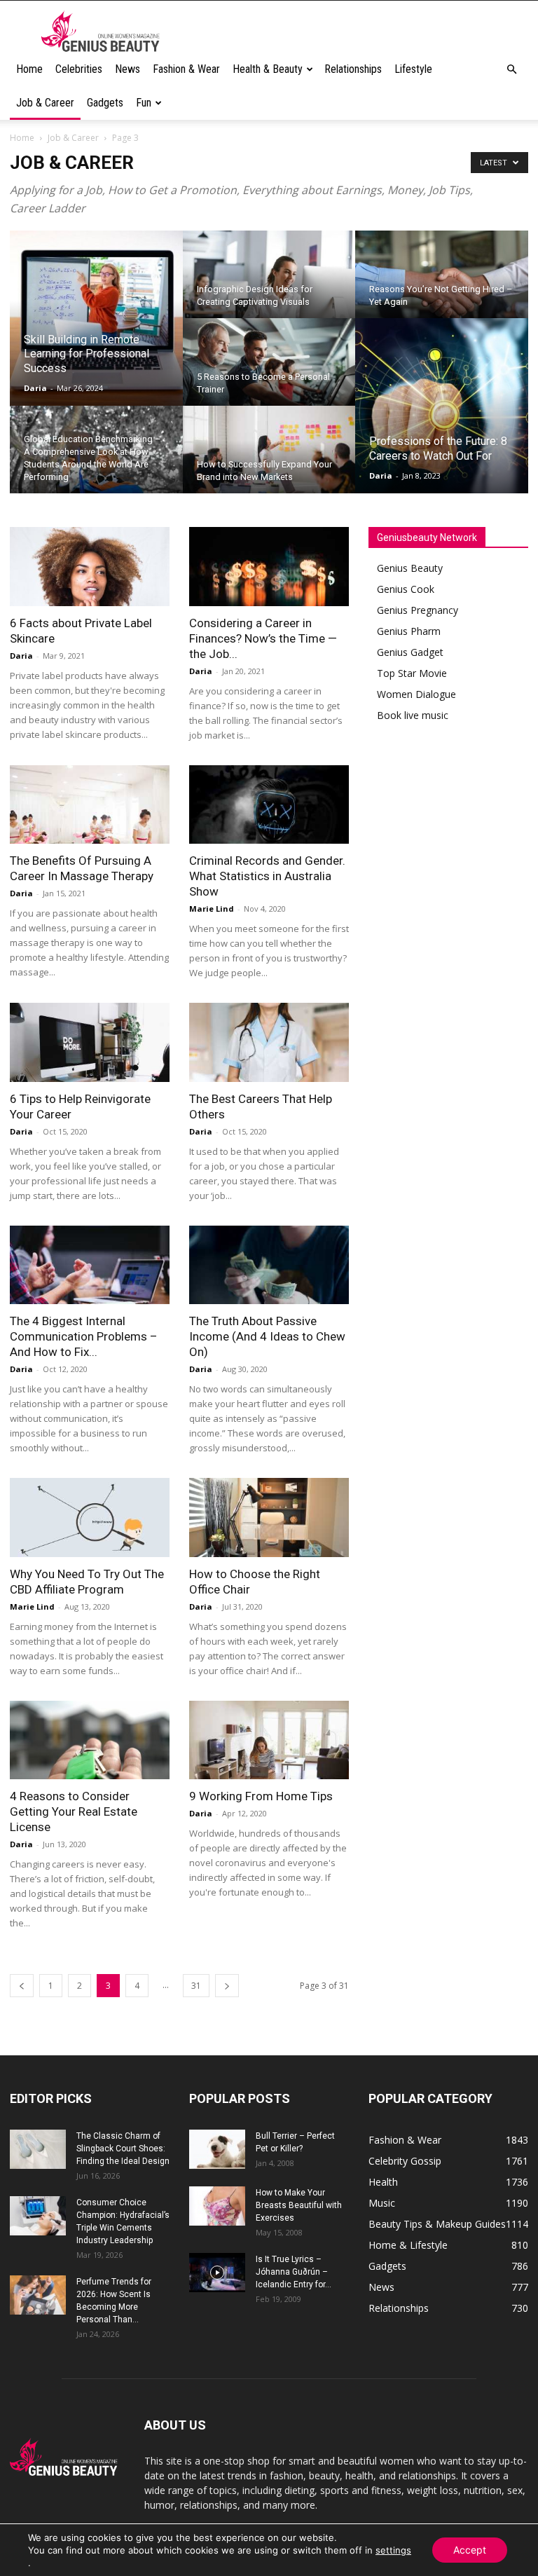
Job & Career (45, 103)
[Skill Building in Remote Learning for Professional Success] (96, 319)
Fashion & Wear (186, 69)
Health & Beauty (268, 69)
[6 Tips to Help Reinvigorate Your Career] (90, 1042)
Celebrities (79, 69)
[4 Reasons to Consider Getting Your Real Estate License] (90, 1740)
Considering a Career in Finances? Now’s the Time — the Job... (263, 638)
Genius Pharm (409, 631)
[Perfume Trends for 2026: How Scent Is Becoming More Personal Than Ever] (38, 2295)
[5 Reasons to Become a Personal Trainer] (269, 371)
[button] (511, 70)
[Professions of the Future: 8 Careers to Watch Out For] (442, 406)
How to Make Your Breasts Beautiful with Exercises (299, 2205)
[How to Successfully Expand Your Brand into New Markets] (269, 459)
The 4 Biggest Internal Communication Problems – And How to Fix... (84, 1336)
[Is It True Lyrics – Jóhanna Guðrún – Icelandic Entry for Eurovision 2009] (217, 2273)
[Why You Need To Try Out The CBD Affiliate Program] (90, 1517)
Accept (470, 2550)
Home (29, 69)
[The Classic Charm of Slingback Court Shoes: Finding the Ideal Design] (38, 2149)
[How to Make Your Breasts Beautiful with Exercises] (217, 2206)
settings (393, 2550)
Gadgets (105, 103)
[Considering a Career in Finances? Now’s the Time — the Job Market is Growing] (269, 567)
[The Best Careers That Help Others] (269, 1042)
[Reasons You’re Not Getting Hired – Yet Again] (442, 284)
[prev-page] (22, 1986)
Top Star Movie (412, 673)
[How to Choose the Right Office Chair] (269, 1517)
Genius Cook (406, 589)
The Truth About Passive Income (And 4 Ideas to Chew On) (267, 1336)
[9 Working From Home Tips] (269, 1740)
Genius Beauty (410, 568)
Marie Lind (212, 909)
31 (196, 1986)
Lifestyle (413, 69)
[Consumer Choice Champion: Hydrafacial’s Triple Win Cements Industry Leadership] (38, 2216)
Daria (35, 388)
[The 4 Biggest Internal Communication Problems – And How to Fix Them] (90, 1265)
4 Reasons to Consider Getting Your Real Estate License (74, 1811)
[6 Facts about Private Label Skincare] (90, 567)
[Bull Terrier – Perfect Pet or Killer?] (217, 2149)
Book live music (413, 715)
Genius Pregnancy (418, 610)
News (127, 69)
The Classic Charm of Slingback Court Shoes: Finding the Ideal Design (123, 2149)
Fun (144, 103)
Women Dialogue (416, 694)
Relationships (353, 69)
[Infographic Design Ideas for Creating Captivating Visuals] (269, 284)
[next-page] (227, 1986)
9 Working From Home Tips (261, 1796)
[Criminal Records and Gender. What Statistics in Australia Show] (269, 805)
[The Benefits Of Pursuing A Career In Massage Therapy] (90, 805)
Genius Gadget (410, 652)
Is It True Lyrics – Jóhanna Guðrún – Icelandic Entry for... (294, 2272)
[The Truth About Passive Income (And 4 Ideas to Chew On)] (269, 1265)
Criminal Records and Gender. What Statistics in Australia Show (267, 876)
